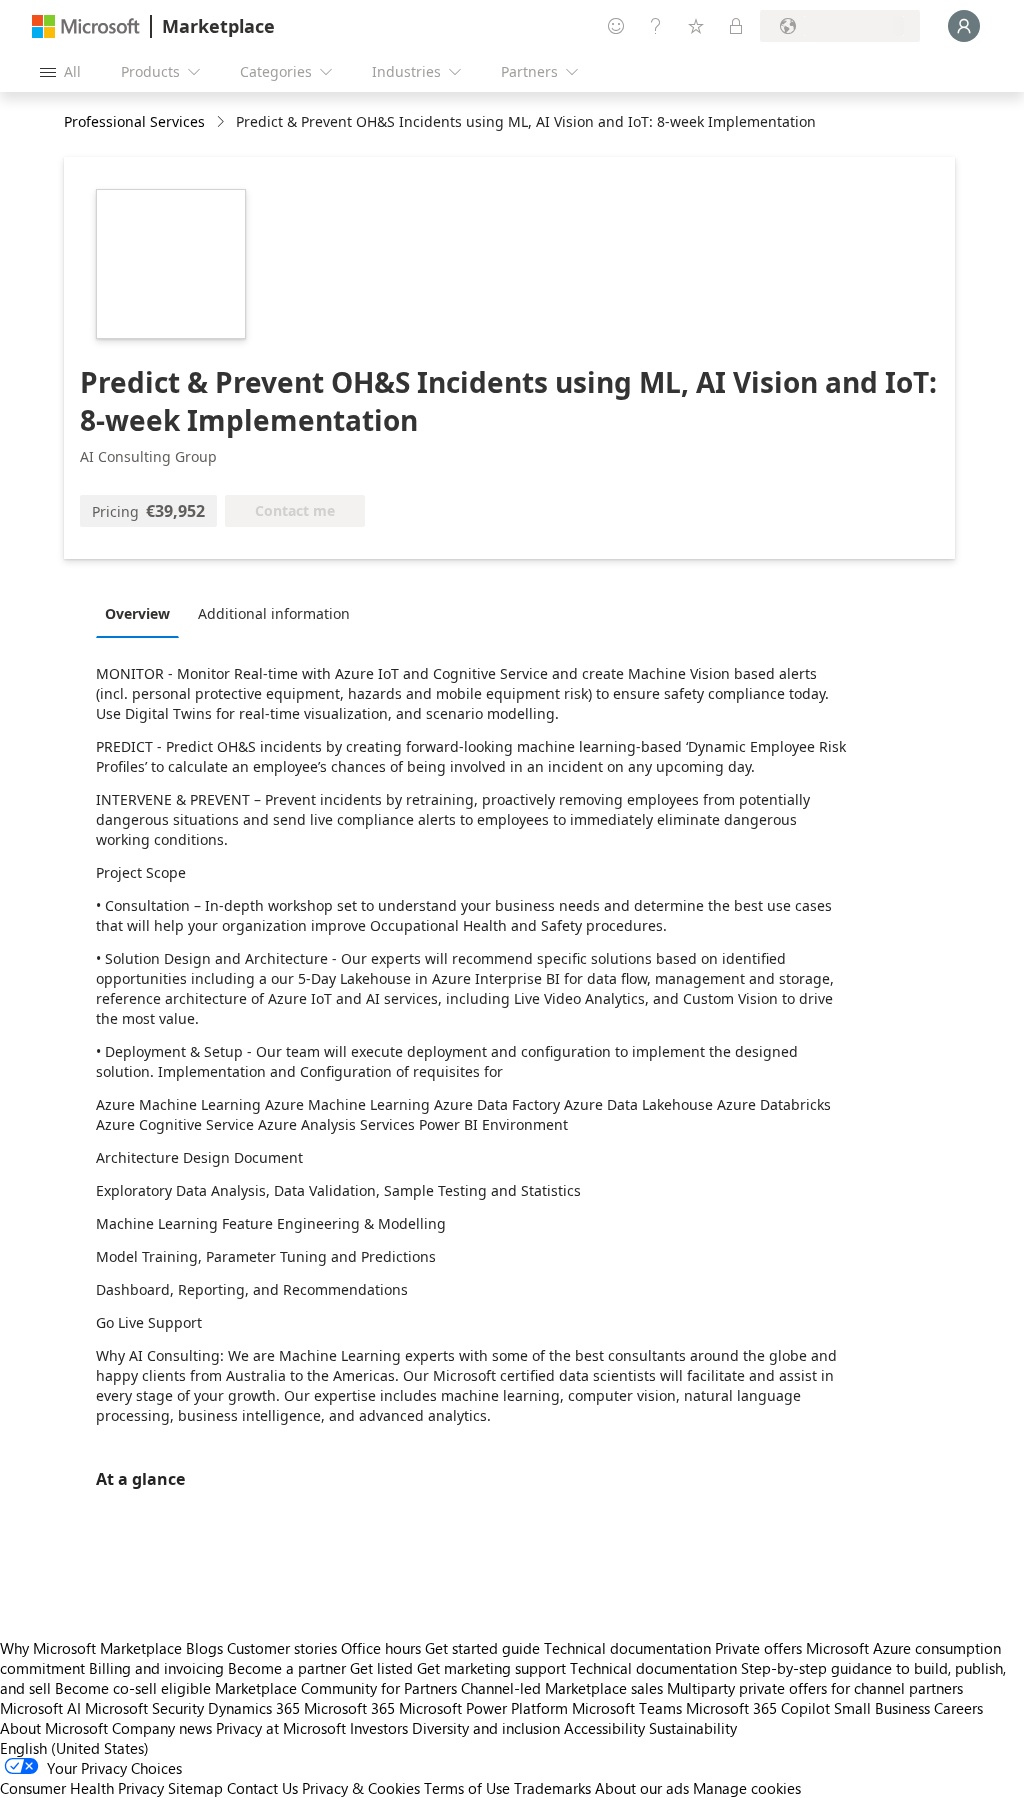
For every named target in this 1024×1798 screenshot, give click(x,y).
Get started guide (482, 1648)
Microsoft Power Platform (483, 1708)
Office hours (381, 1648)
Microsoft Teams (627, 1708)
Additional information (274, 613)
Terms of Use (467, 1788)
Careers (958, 1708)
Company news (162, 1728)
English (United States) (74, 1748)
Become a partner (287, 1668)
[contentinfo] (222, 122)
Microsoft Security (144, 1708)
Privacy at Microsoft (281, 1728)
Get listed (381, 1668)
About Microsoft (54, 1728)
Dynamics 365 (254, 1708)
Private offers (758, 1648)
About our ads (642, 1788)
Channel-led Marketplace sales (562, 1688)
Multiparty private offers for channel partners (815, 1688)
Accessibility (604, 1728)
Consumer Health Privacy (82, 1788)
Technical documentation (627, 1648)
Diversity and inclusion (486, 1728)
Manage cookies (747, 1788)
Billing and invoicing (156, 1668)
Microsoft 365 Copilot (758, 1708)
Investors (379, 1728)
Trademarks (552, 1788)
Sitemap (195, 1788)
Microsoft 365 (349, 1708)
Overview (137, 613)
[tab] (142, 613)
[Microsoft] (86, 26)
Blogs (204, 1648)
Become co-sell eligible (133, 1688)
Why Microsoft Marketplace (91, 1648)
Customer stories (282, 1648)
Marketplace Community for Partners (336, 1688)
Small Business (882, 1708)
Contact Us (262, 1788)
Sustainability (693, 1728)
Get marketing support (491, 1668)
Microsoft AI (40, 1708)
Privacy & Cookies (361, 1788)
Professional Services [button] (134, 121)
